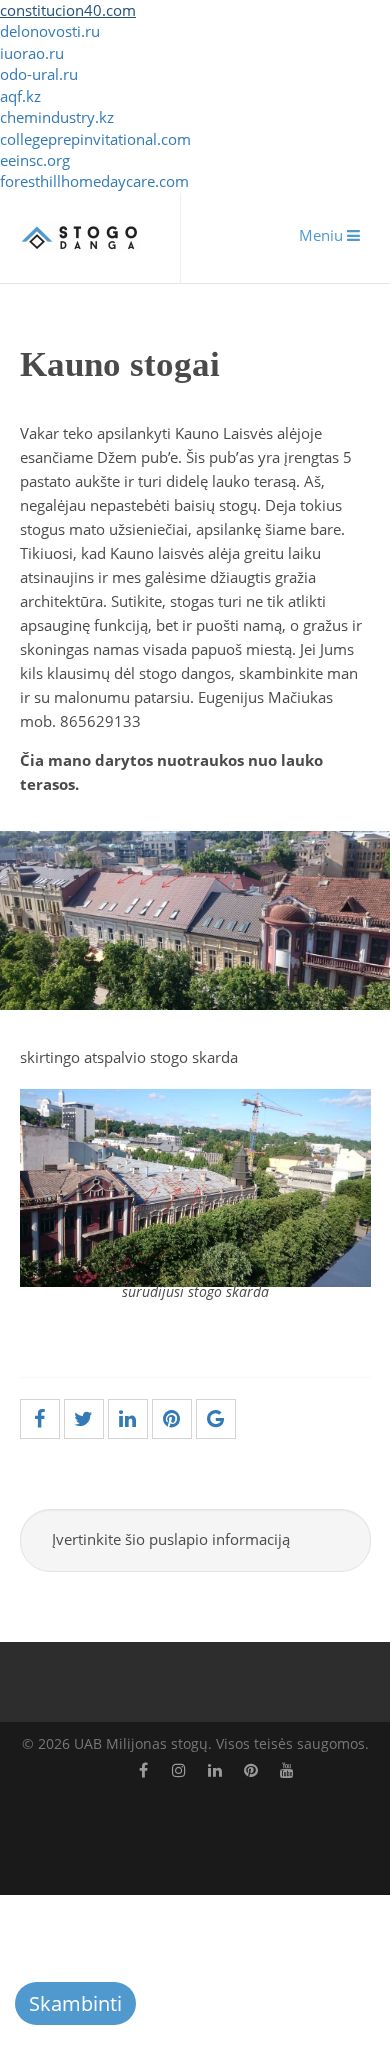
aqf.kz (20, 96)
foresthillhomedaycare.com (94, 181)
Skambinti (75, 2003)
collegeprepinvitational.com (95, 139)
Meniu (323, 235)
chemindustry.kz (57, 117)
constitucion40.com (68, 10)
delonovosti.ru (50, 31)
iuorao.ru (32, 53)
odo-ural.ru (39, 74)
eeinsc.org (35, 160)
